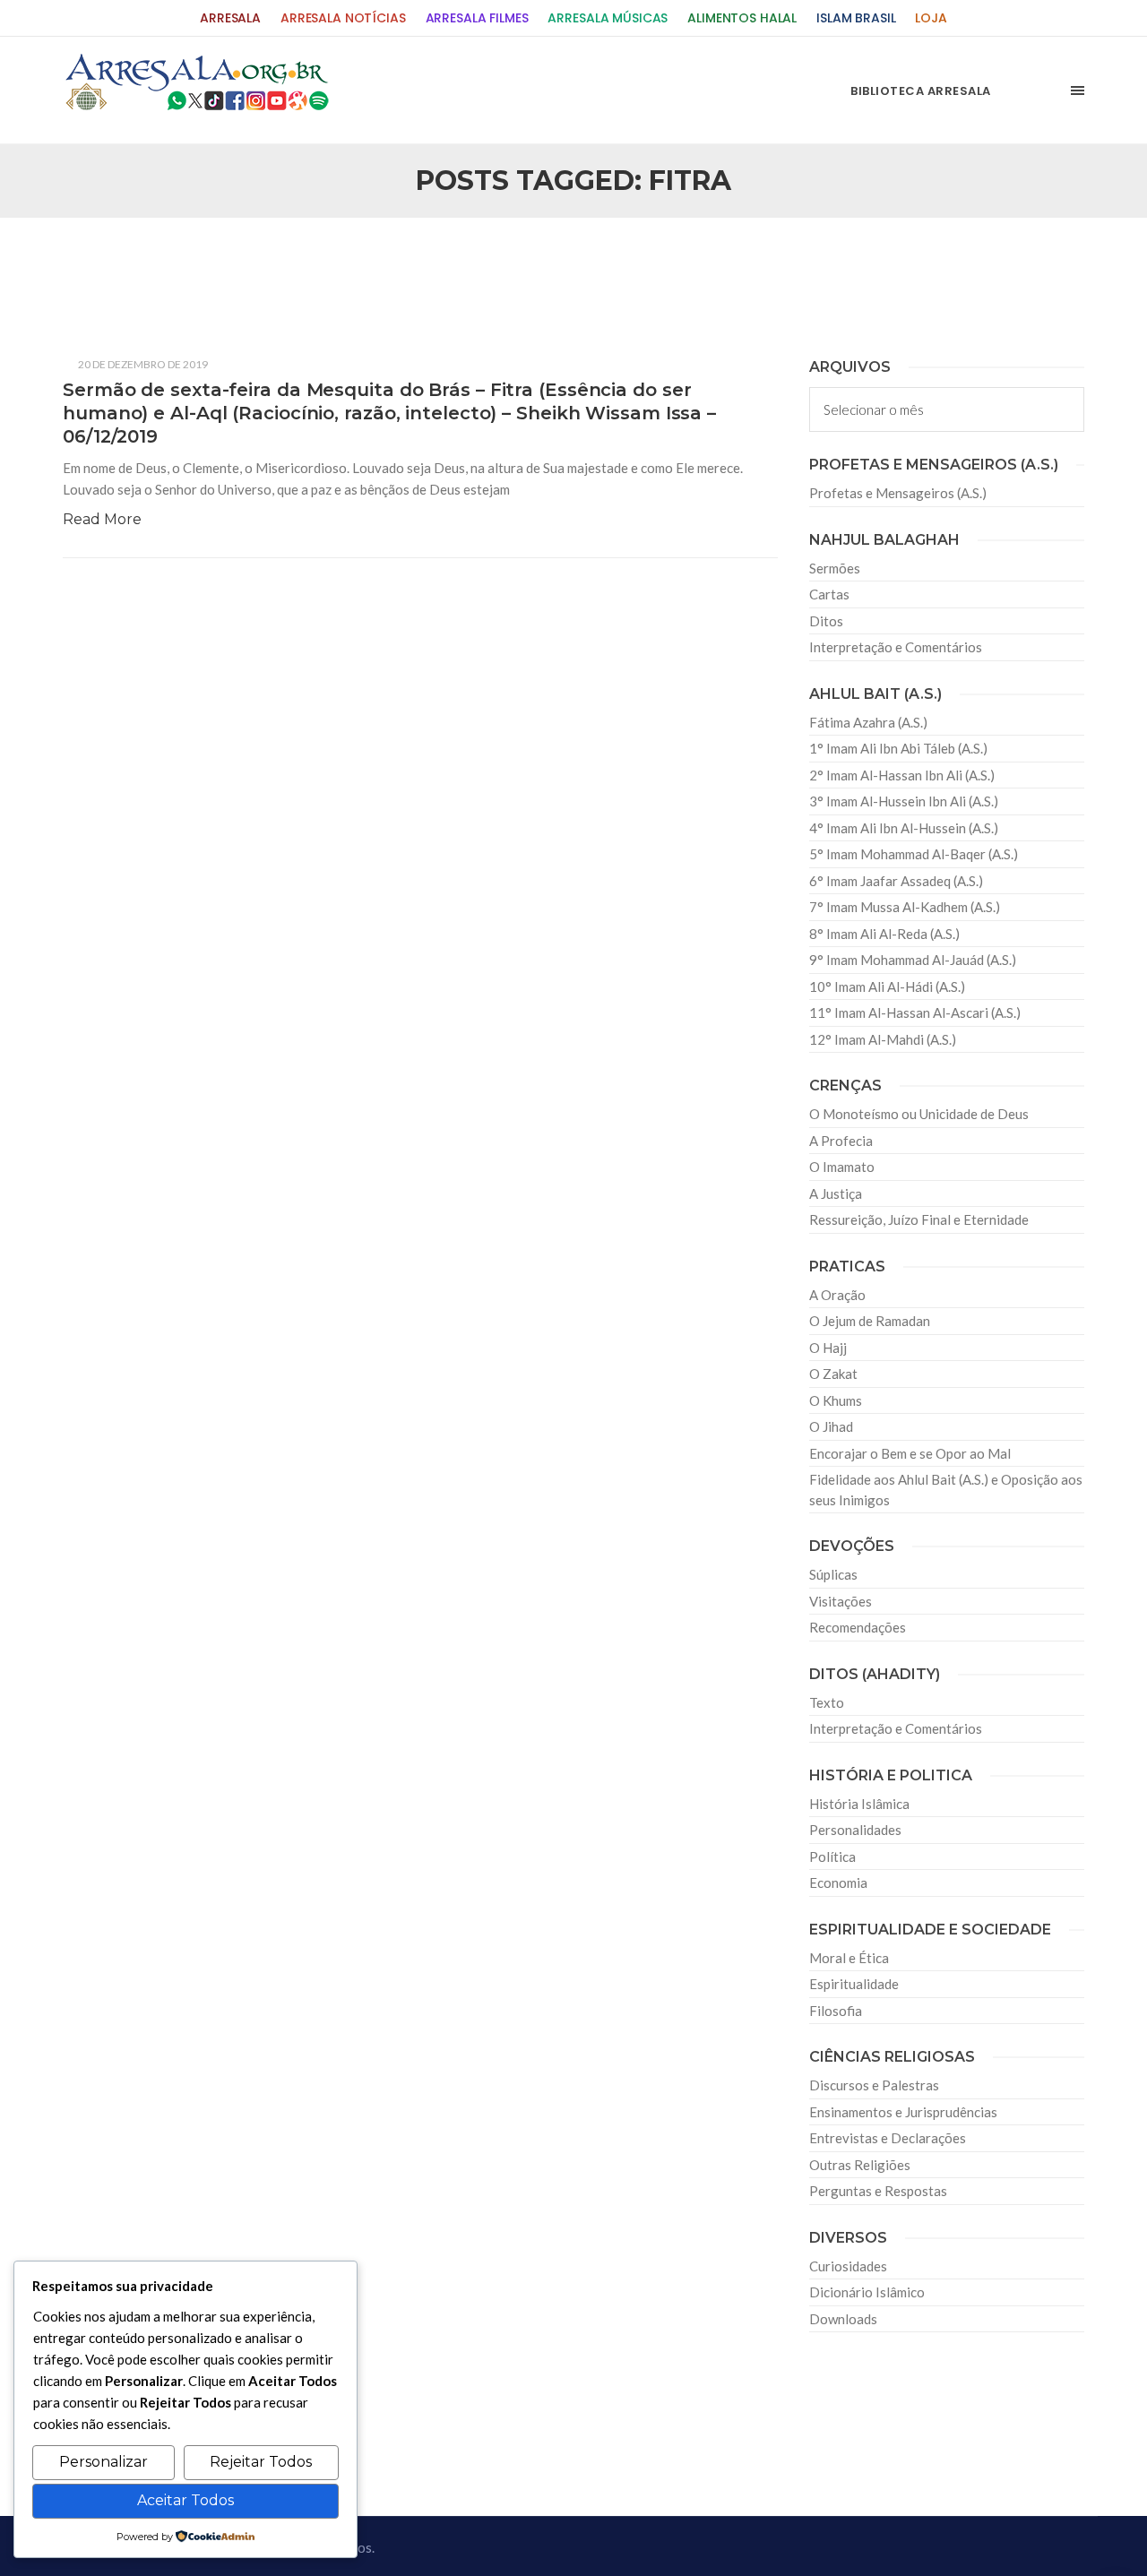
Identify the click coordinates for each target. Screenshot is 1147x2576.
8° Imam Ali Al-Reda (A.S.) (884, 934)
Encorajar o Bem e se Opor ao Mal (910, 1453)
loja (931, 18)
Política (832, 1857)
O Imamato (842, 1167)
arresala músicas (608, 18)
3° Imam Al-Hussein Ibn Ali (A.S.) (904, 801)
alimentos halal (742, 18)
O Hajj (828, 1348)
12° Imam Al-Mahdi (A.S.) (883, 1039)
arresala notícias (343, 18)
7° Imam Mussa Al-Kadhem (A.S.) (905, 907)
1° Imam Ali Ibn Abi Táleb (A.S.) (898, 748)
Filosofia (836, 2011)
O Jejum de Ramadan (870, 1321)
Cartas (829, 594)
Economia (838, 1882)
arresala (230, 18)
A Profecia (841, 1141)
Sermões (835, 568)
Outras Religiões (860, 2165)
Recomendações (858, 1627)
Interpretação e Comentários (896, 647)
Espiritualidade (854, 1984)
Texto (827, 1702)
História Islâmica (859, 1804)
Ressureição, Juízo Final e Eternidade (919, 1219)
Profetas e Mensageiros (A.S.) (898, 493)
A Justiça (836, 1193)
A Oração (837, 1295)
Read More (102, 519)
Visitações (841, 1601)
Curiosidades (848, 2266)
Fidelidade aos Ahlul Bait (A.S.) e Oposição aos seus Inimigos (946, 1490)
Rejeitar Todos (261, 2462)
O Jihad (831, 1426)
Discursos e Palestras (874, 2085)
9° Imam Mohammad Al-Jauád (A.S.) (913, 960)
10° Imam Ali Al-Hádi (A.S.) (887, 986)
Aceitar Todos (185, 2500)
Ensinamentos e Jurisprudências (903, 2112)
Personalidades (855, 1830)
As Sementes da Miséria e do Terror (234, 261)
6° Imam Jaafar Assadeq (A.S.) (896, 881)
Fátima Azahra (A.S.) (868, 722)
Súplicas (833, 1574)
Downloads (843, 2319)
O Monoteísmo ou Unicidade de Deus (919, 1114)
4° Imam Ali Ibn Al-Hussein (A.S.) (904, 828)
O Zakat (833, 1374)
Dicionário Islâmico (867, 2292)
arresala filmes (477, 18)
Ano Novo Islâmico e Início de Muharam (752, 261)
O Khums (836, 1400)
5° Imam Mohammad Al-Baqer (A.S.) (914, 854)
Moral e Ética (849, 1958)
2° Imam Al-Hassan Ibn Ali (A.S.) (902, 775)
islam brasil (856, 18)
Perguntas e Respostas (878, 2191)
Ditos (826, 621)
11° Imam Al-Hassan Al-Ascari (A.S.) (915, 1012)
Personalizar (103, 2462)
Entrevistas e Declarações (888, 2138)
